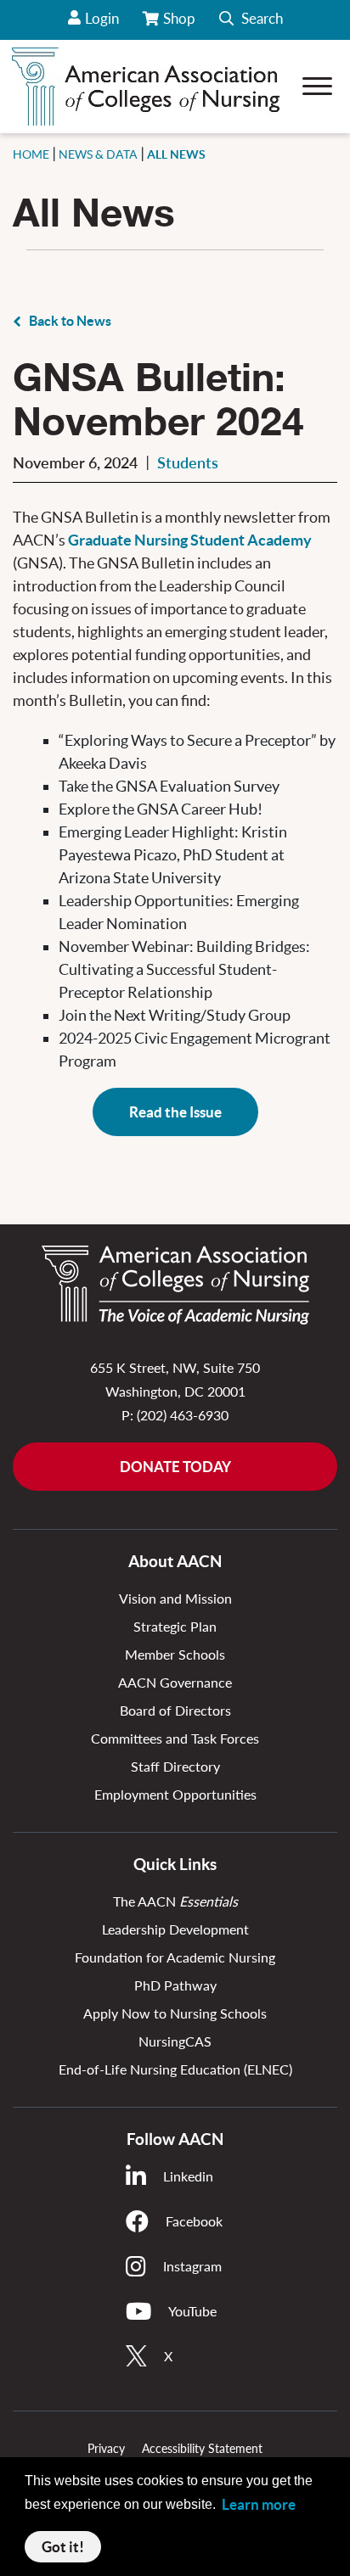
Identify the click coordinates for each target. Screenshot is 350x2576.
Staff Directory (175, 1766)
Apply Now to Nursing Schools (175, 2013)
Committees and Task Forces (175, 1738)
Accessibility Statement (202, 2448)
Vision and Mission (175, 1598)
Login (102, 18)
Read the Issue (175, 1112)
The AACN (175, 1901)
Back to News (70, 321)
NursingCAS (175, 2041)
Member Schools (175, 1654)
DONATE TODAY (175, 1467)
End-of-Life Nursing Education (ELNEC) (175, 2069)
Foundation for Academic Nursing (175, 1957)
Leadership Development (175, 1929)
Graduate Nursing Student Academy (190, 540)
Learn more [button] (259, 2504)
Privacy (106, 2448)
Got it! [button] (63, 2547)
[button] (251, 20)
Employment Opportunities (175, 1794)
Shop (181, 25)
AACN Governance (175, 1682)
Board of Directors (175, 1710)
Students (188, 462)
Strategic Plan (175, 1626)
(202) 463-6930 (183, 1415)
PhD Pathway (175, 1985)
